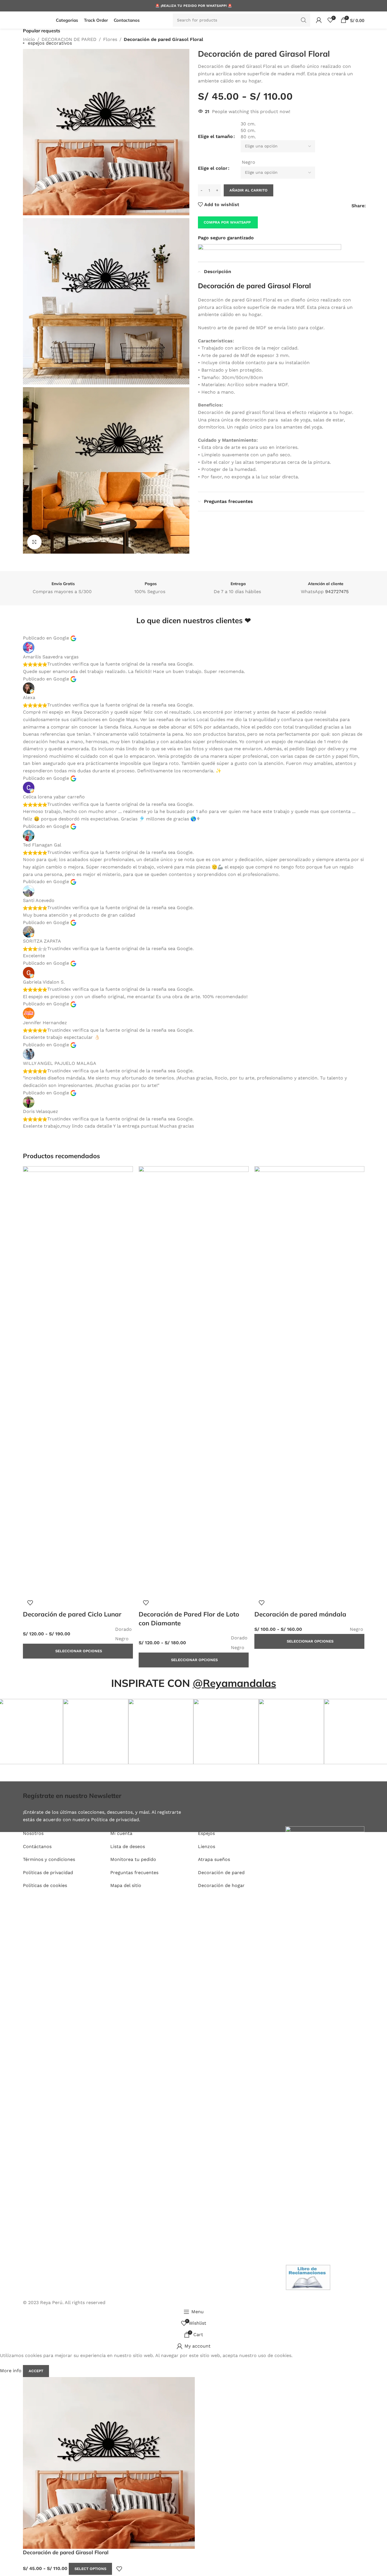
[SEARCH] (304, 20)
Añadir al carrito (248, 190)
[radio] (302, 162)
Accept (36, 2371)
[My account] (319, 20)
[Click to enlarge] (34, 542)
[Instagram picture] (96, 1732)
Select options (90, 2569)
